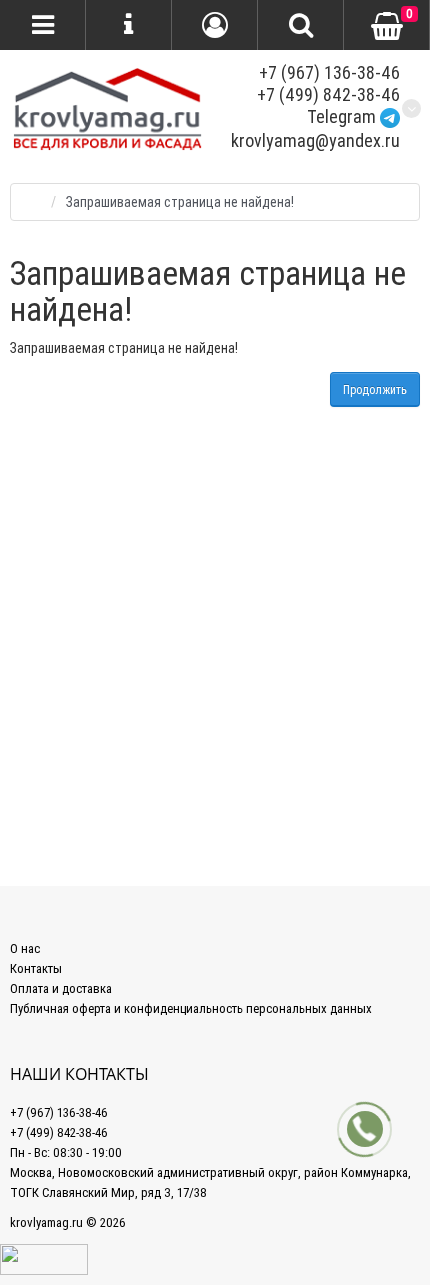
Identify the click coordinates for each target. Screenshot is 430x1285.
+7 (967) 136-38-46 (329, 72)
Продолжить (375, 389)
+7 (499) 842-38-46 (328, 94)
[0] (387, 26)
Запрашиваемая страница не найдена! (180, 202)
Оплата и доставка (61, 988)
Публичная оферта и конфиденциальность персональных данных (191, 1008)
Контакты (36, 968)
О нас (25, 948)
